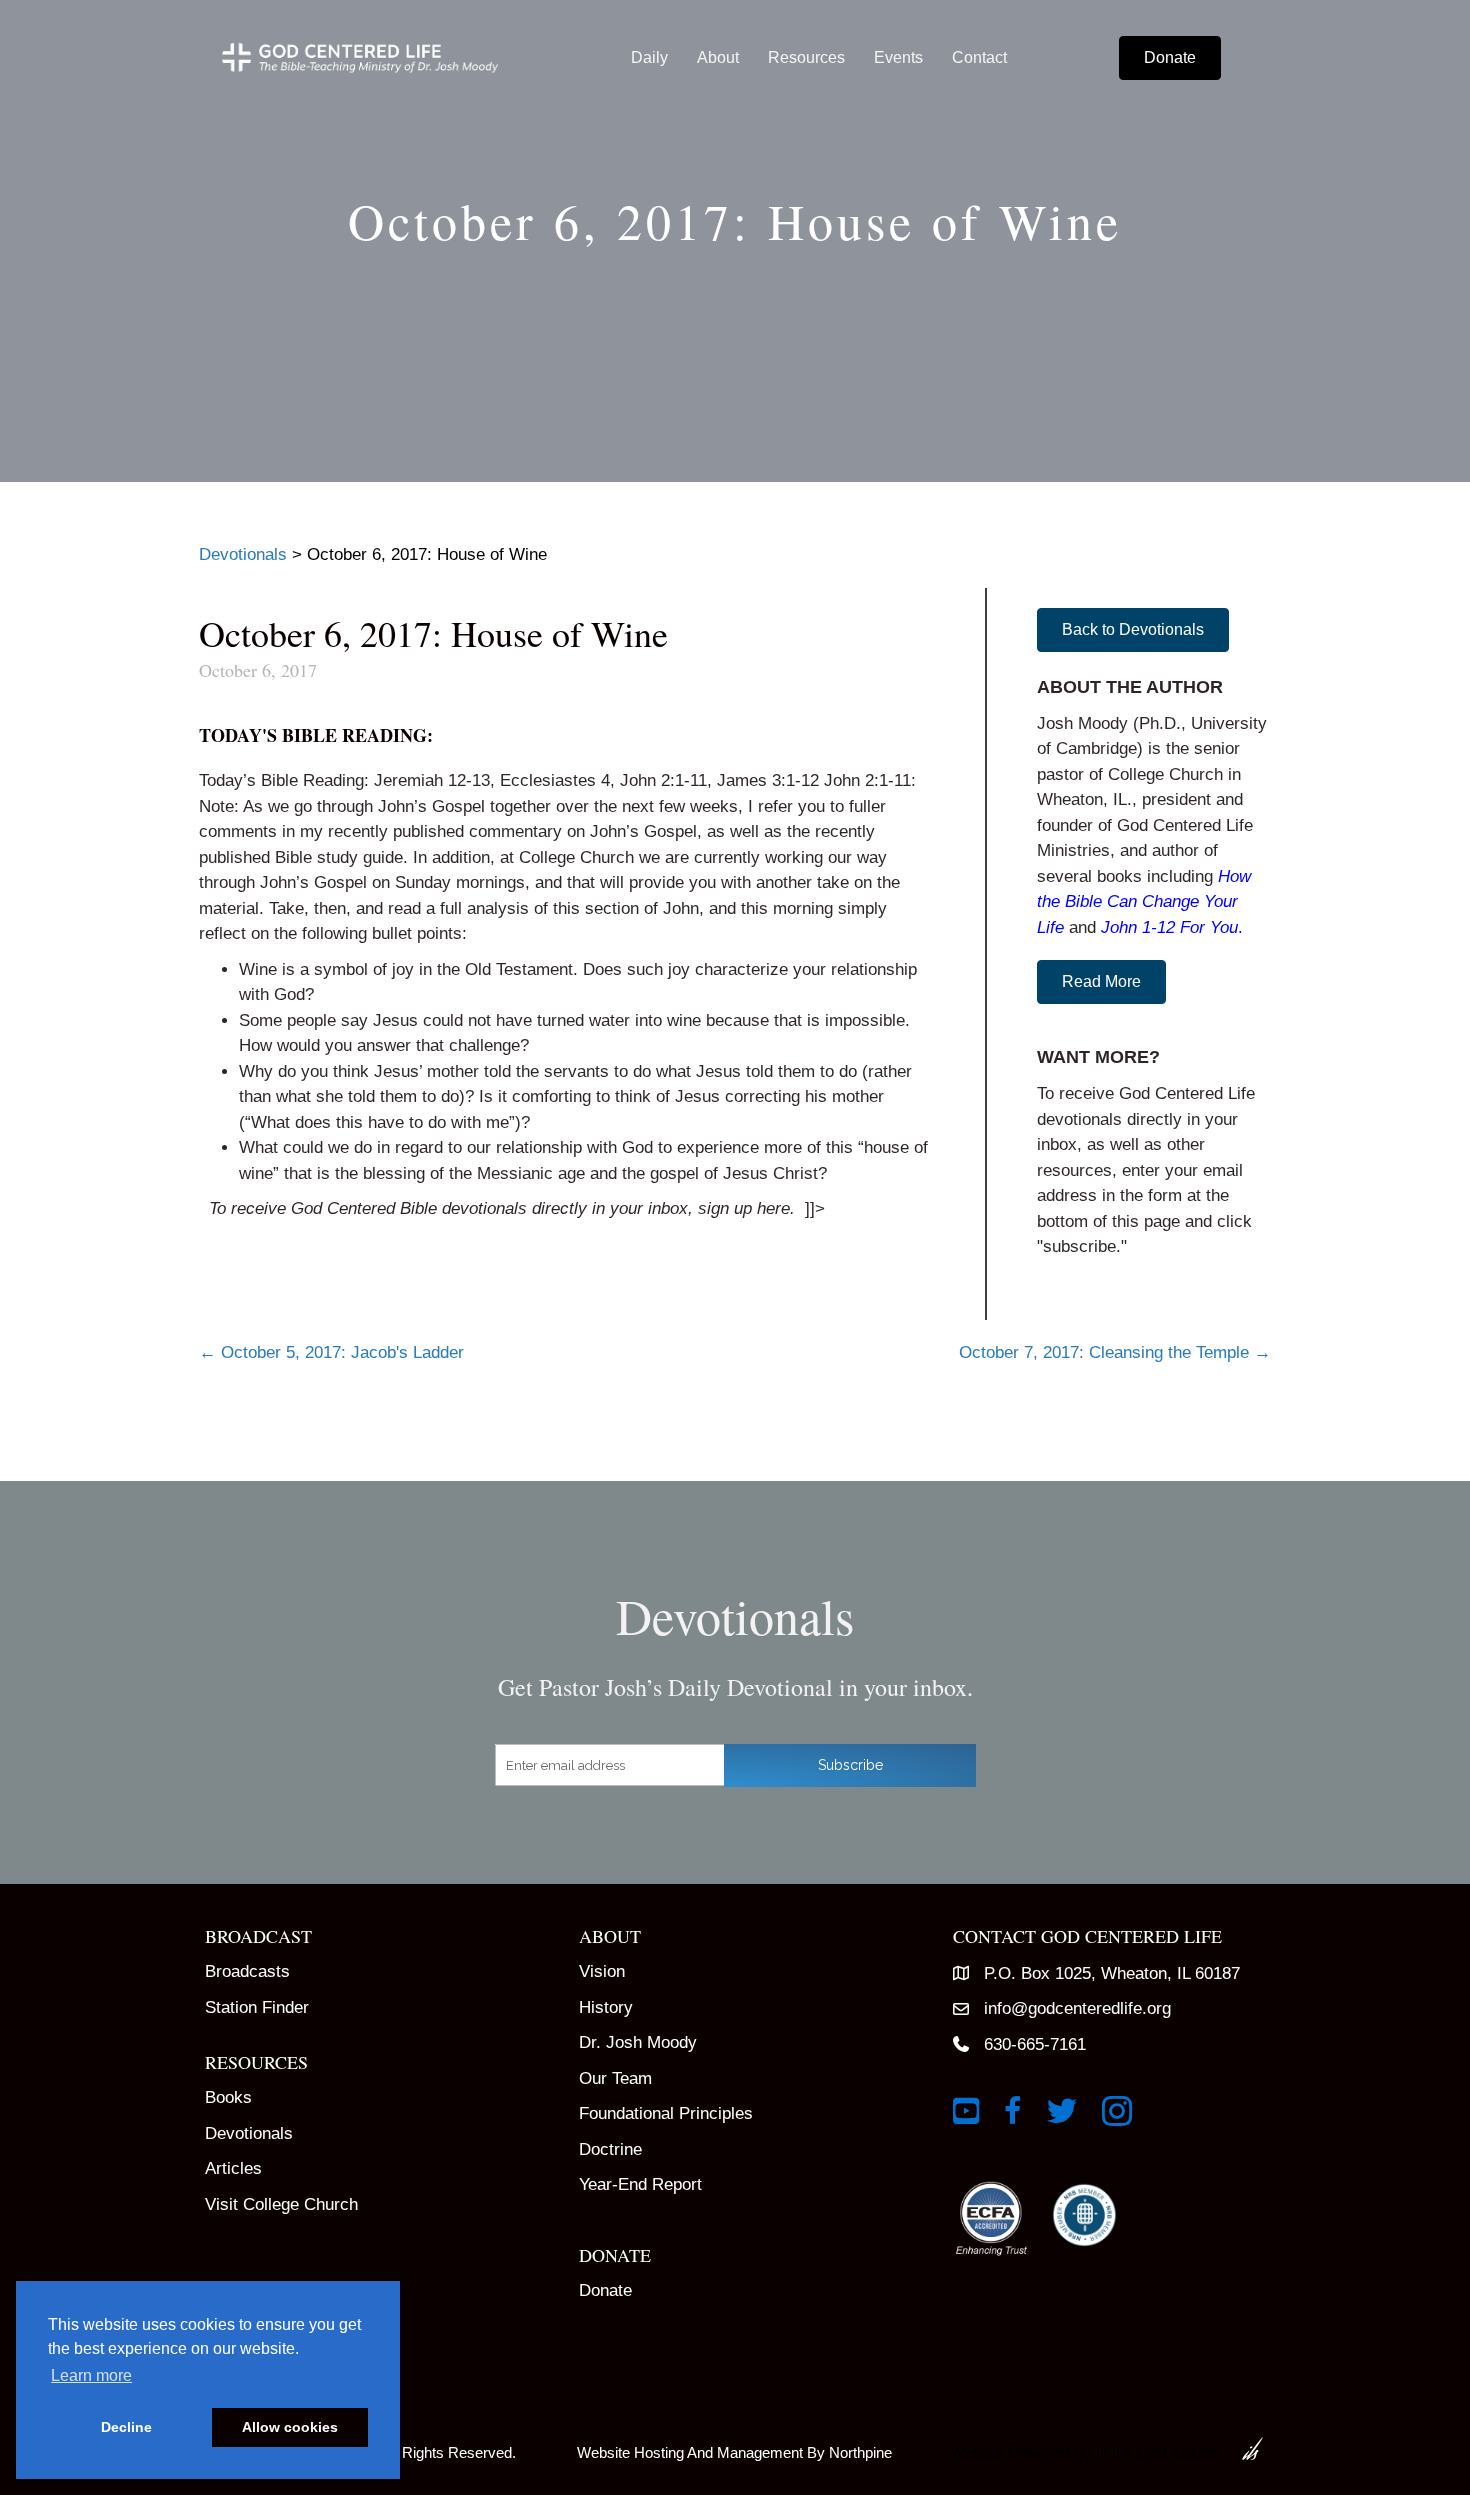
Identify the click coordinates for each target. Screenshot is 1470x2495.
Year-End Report (640, 2184)
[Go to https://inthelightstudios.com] (1101, 2448)
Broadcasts (247, 1971)
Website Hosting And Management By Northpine (734, 2452)
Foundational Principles (666, 2113)
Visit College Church (281, 2204)
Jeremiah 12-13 (432, 780)
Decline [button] (126, 2427)
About (718, 57)
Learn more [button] (91, 2375)
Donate (605, 2290)
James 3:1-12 (768, 780)
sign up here (744, 1208)
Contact (979, 57)
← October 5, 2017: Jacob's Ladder (331, 1352)
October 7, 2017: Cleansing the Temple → (1115, 1352)
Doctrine (610, 2149)
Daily (649, 57)
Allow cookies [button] (290, 2427)
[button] (1133, 630)
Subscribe (850, 1765)
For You (1209, 927)
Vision (602, 1971)
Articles (233, 2168)
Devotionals (249, 2133)
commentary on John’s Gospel (583, 831)
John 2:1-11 (663, 780)
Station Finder (257, 2007)
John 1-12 (1138, 927)
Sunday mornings (460, 882)
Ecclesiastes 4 (555, 780)
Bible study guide (339, 857)
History (606, 2007)
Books (228, 2097)
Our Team (615, 2078)
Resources (806, 57)
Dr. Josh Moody (638, 2042)
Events (898, 57)
